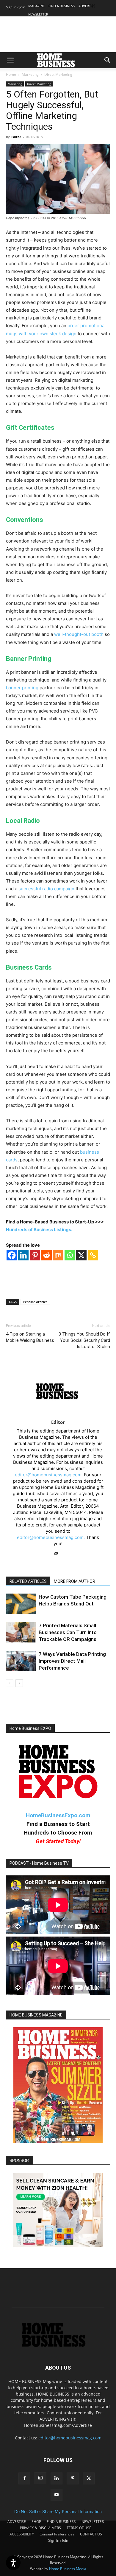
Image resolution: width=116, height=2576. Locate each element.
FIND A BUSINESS (62, 6)
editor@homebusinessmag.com (70, 2438)
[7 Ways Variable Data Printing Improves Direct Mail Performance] (21, 1661)
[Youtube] (57, 2495)
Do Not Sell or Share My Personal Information (58, 2511)
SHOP (36, 2522)
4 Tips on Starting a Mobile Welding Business (30, 1337)
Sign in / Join (16, 7)
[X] (81, 1255)
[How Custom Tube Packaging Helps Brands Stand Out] (21, 1604)
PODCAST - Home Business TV (39, 1863)
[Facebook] (12, 1255)
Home (11, 74)
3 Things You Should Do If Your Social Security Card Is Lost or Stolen (84, 1340)
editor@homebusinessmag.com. (49, 1475)
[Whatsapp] (70, 1255)
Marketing (30, 74)
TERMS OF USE (79, 2528)
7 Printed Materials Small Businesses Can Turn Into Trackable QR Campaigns (68, 1632)
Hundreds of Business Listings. (39, 1230)
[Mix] (58, 1255)
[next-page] (19, 1683)
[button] (10, 60)
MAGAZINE (36, 6)
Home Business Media (68, 2569)
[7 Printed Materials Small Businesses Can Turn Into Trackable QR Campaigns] (21, 1632)
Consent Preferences (57, 2534)
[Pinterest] (35, 1255)
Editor (16, 137)
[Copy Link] (93, 1255)
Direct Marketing (58, 74)
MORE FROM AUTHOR (75, 1581)
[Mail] (58, 1554)
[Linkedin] (23, 1255)
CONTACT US (91, 2534)
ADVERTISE (87, 6)
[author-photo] (58, 1414)
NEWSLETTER (38, 14)
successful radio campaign (46, 889)
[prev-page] (10, 1683)
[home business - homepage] (58, 2345)
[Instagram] (40, 2478)
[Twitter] (89, 2478)
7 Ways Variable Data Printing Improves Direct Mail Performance (72, 1661)
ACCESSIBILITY (22, 2534)
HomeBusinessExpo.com (58, 1815)
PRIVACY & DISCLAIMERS (40, 2528)
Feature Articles (35, 1302)
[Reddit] (47, 1255)
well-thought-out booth (79, 634)
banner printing (22, 688)
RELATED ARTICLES (28, 1581)
